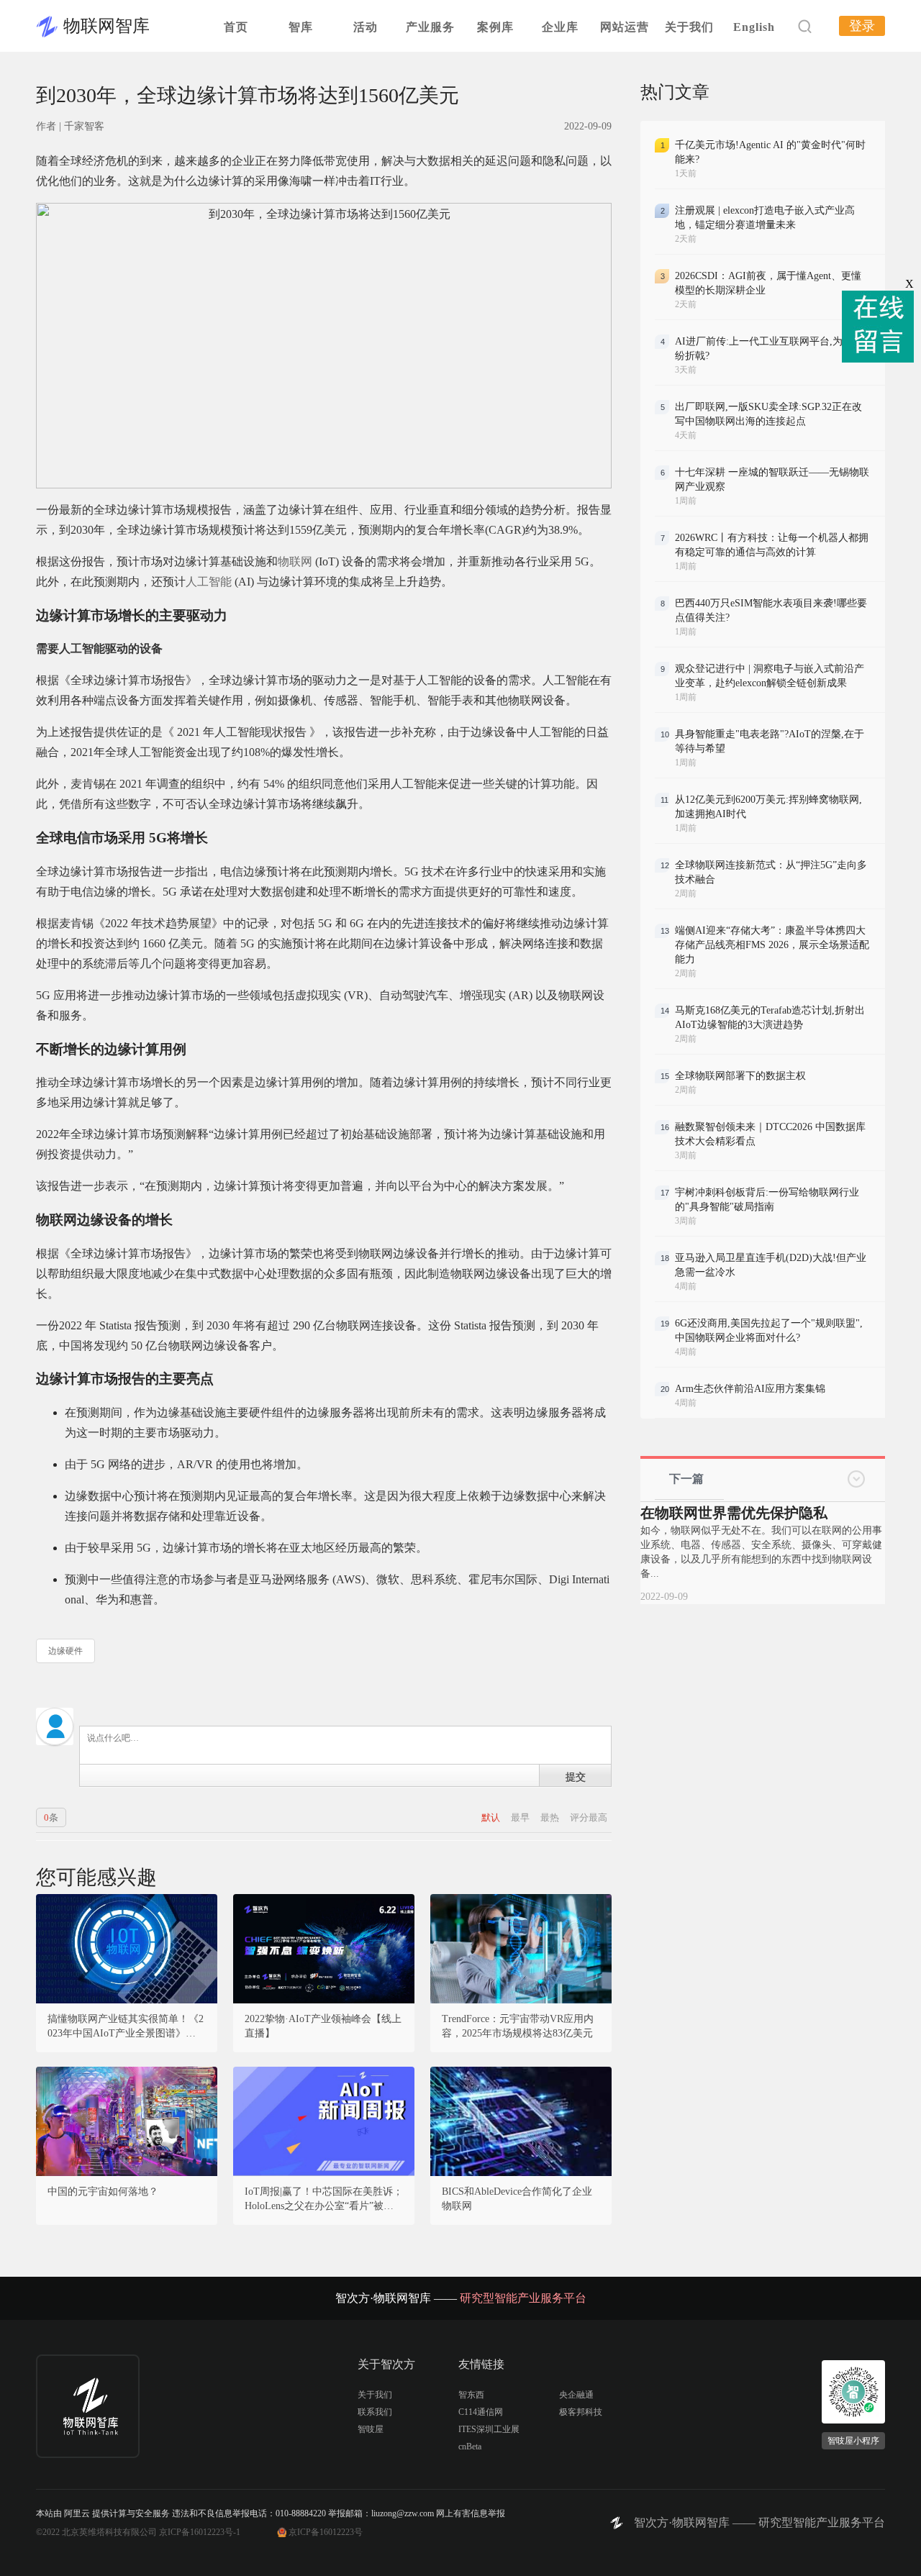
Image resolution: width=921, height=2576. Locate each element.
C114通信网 (481, 2412)
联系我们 (375, 2412)
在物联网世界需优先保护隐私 (734, 1513)
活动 (366, 27)
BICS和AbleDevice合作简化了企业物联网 (517, 2199)
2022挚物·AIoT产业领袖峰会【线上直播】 (323, 2026)
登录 (862, 26)
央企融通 (576, 2395)
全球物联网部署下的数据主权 (740, 1076)
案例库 (495, 27)
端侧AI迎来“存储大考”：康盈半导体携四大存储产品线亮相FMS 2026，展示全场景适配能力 (772, 945)
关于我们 (689, 27)
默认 (492, 1817)
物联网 (295, 561)
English (754, 27)
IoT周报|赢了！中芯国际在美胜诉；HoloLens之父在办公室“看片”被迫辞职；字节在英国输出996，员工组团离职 (324, 2200)
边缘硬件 (65, 1651)
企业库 (560, 27)
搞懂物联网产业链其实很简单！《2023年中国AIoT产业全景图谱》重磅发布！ (127, 2027)
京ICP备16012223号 (326, 2532)
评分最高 (589, 1817)
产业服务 (430, 27)
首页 (236, 27)
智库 (301, 27)
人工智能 (209, 582)
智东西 (471, 2395)
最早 (521, 1817)
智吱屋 (371, 2429)
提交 (576, 1776)
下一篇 (686, 1479)
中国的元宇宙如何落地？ (103, 2192)
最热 (551, 1817)
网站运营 (625, 27)
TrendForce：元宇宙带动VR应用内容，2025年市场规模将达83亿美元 (518, 2026)
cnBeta (470, 2447)
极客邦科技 (581, 2412)
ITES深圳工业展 (489, 2429)
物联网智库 (106, 26)
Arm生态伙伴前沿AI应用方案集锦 (750, 1389)
